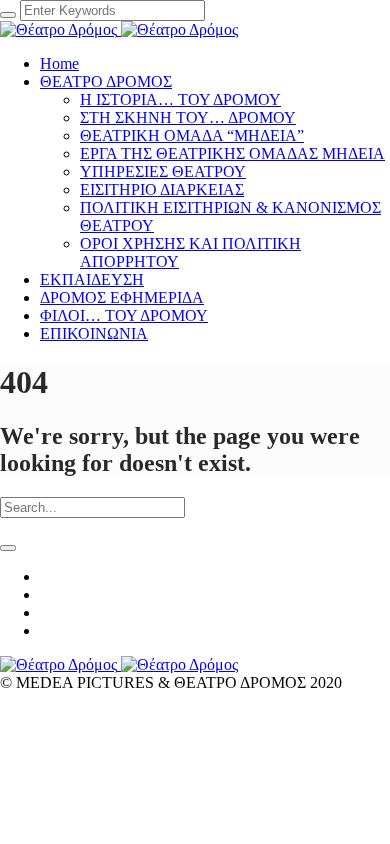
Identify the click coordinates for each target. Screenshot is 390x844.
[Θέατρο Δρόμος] (119, 29)
